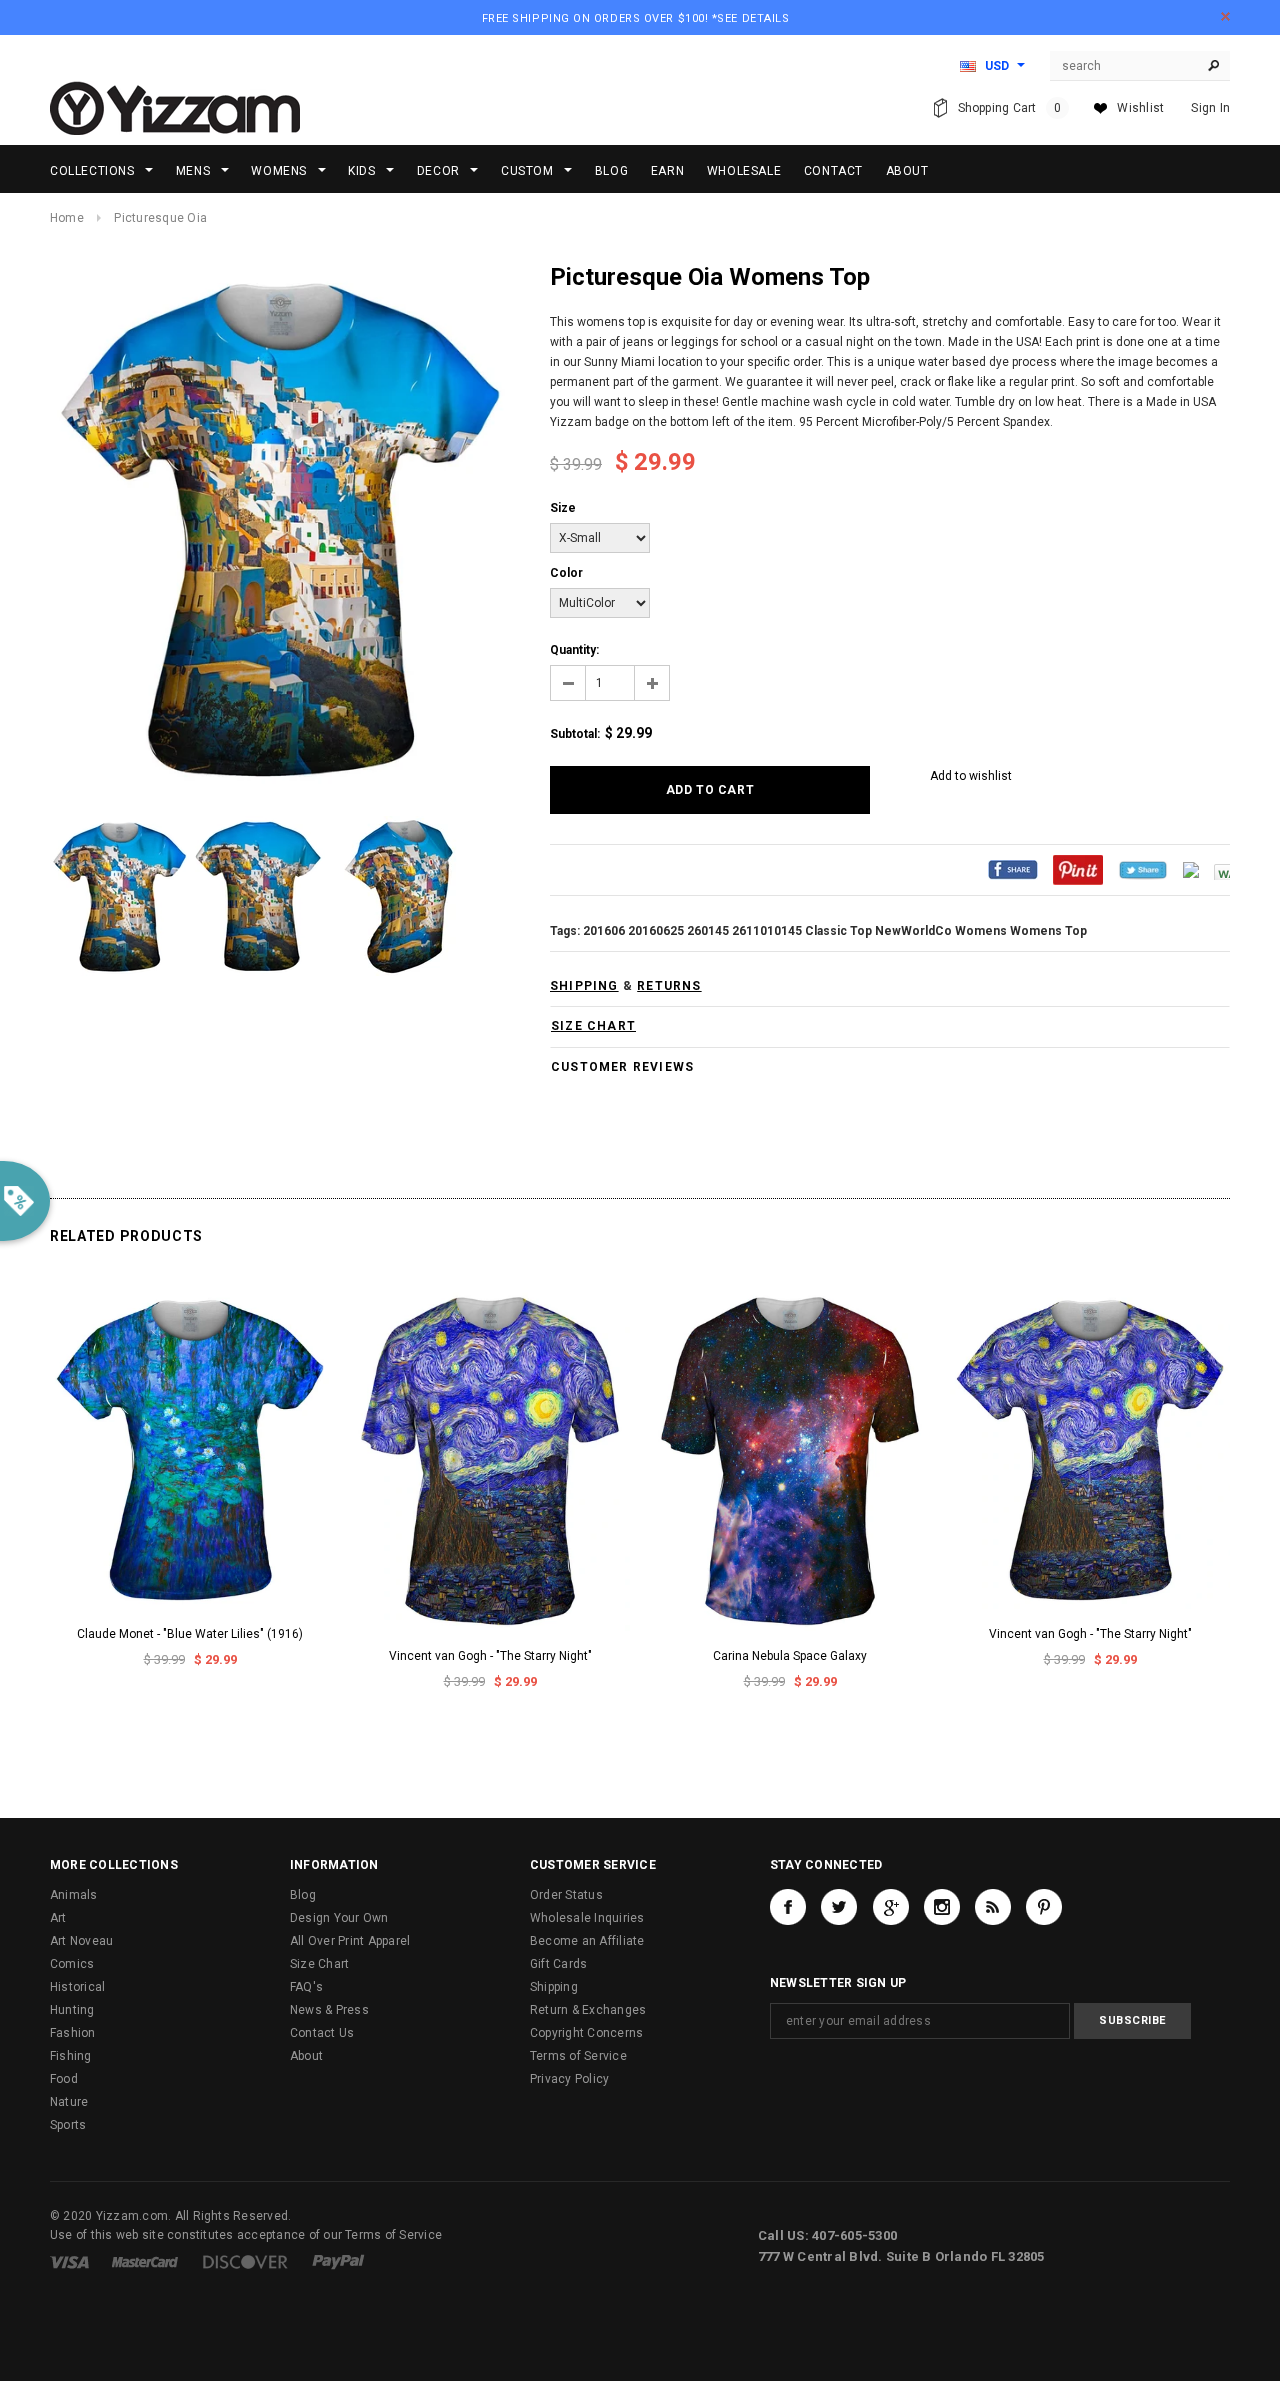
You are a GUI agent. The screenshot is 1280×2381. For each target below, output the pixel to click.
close (1225, 16)
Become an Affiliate (587, 1941)
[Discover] (245, 2261)
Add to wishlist (971, 776)
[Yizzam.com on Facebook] (788, 1907)
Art (58, 1918)
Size (563, 508)
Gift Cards (558, 1964)
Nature (69, 2102)
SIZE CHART (593, 1026)
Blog (303, 1895)
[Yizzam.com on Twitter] (839, 1907)
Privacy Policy (569, 2079)
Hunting (72, 2010)
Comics (72, 1964)
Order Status (566, 1895)
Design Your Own (339, 1918)
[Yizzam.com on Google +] (891, 1907)
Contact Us (322, 2033)
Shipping (554, 1987)
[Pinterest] (1078, 869)
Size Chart (319, 1964)
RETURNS (669, 986)
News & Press (329, 2010)
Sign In (1210, 108)
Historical (77, 1987)
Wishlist (1140, 108)
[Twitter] (1143, 869)
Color (566, 573)
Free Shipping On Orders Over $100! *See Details (636, 18)
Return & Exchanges (588, 2010)
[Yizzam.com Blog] (993, 1907)
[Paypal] (338, 2261)
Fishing (71, 2056)
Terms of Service (578, 2056)
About (306, 2056)
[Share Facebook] (1013, 869)
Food (64, 2079)
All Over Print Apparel (350, 1941)
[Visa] (69, 2261)
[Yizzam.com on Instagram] (942, 1907)
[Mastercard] (145, 2261)
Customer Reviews (622, 1067)
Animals (74, 1895)
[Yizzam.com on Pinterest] (1044, 1907)
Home (67, 218)
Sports (68, 2125)
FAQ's (306, 1987)
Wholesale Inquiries (587, 1918)
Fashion (73, 2033)
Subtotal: (575, 734)
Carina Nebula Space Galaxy (790, 1656)
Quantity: (574, 650)
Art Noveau (81, 1941)
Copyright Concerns (586, 2033)
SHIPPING (584, 986)
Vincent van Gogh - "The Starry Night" (490, 1656)
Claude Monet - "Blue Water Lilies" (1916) (190, 1634)
